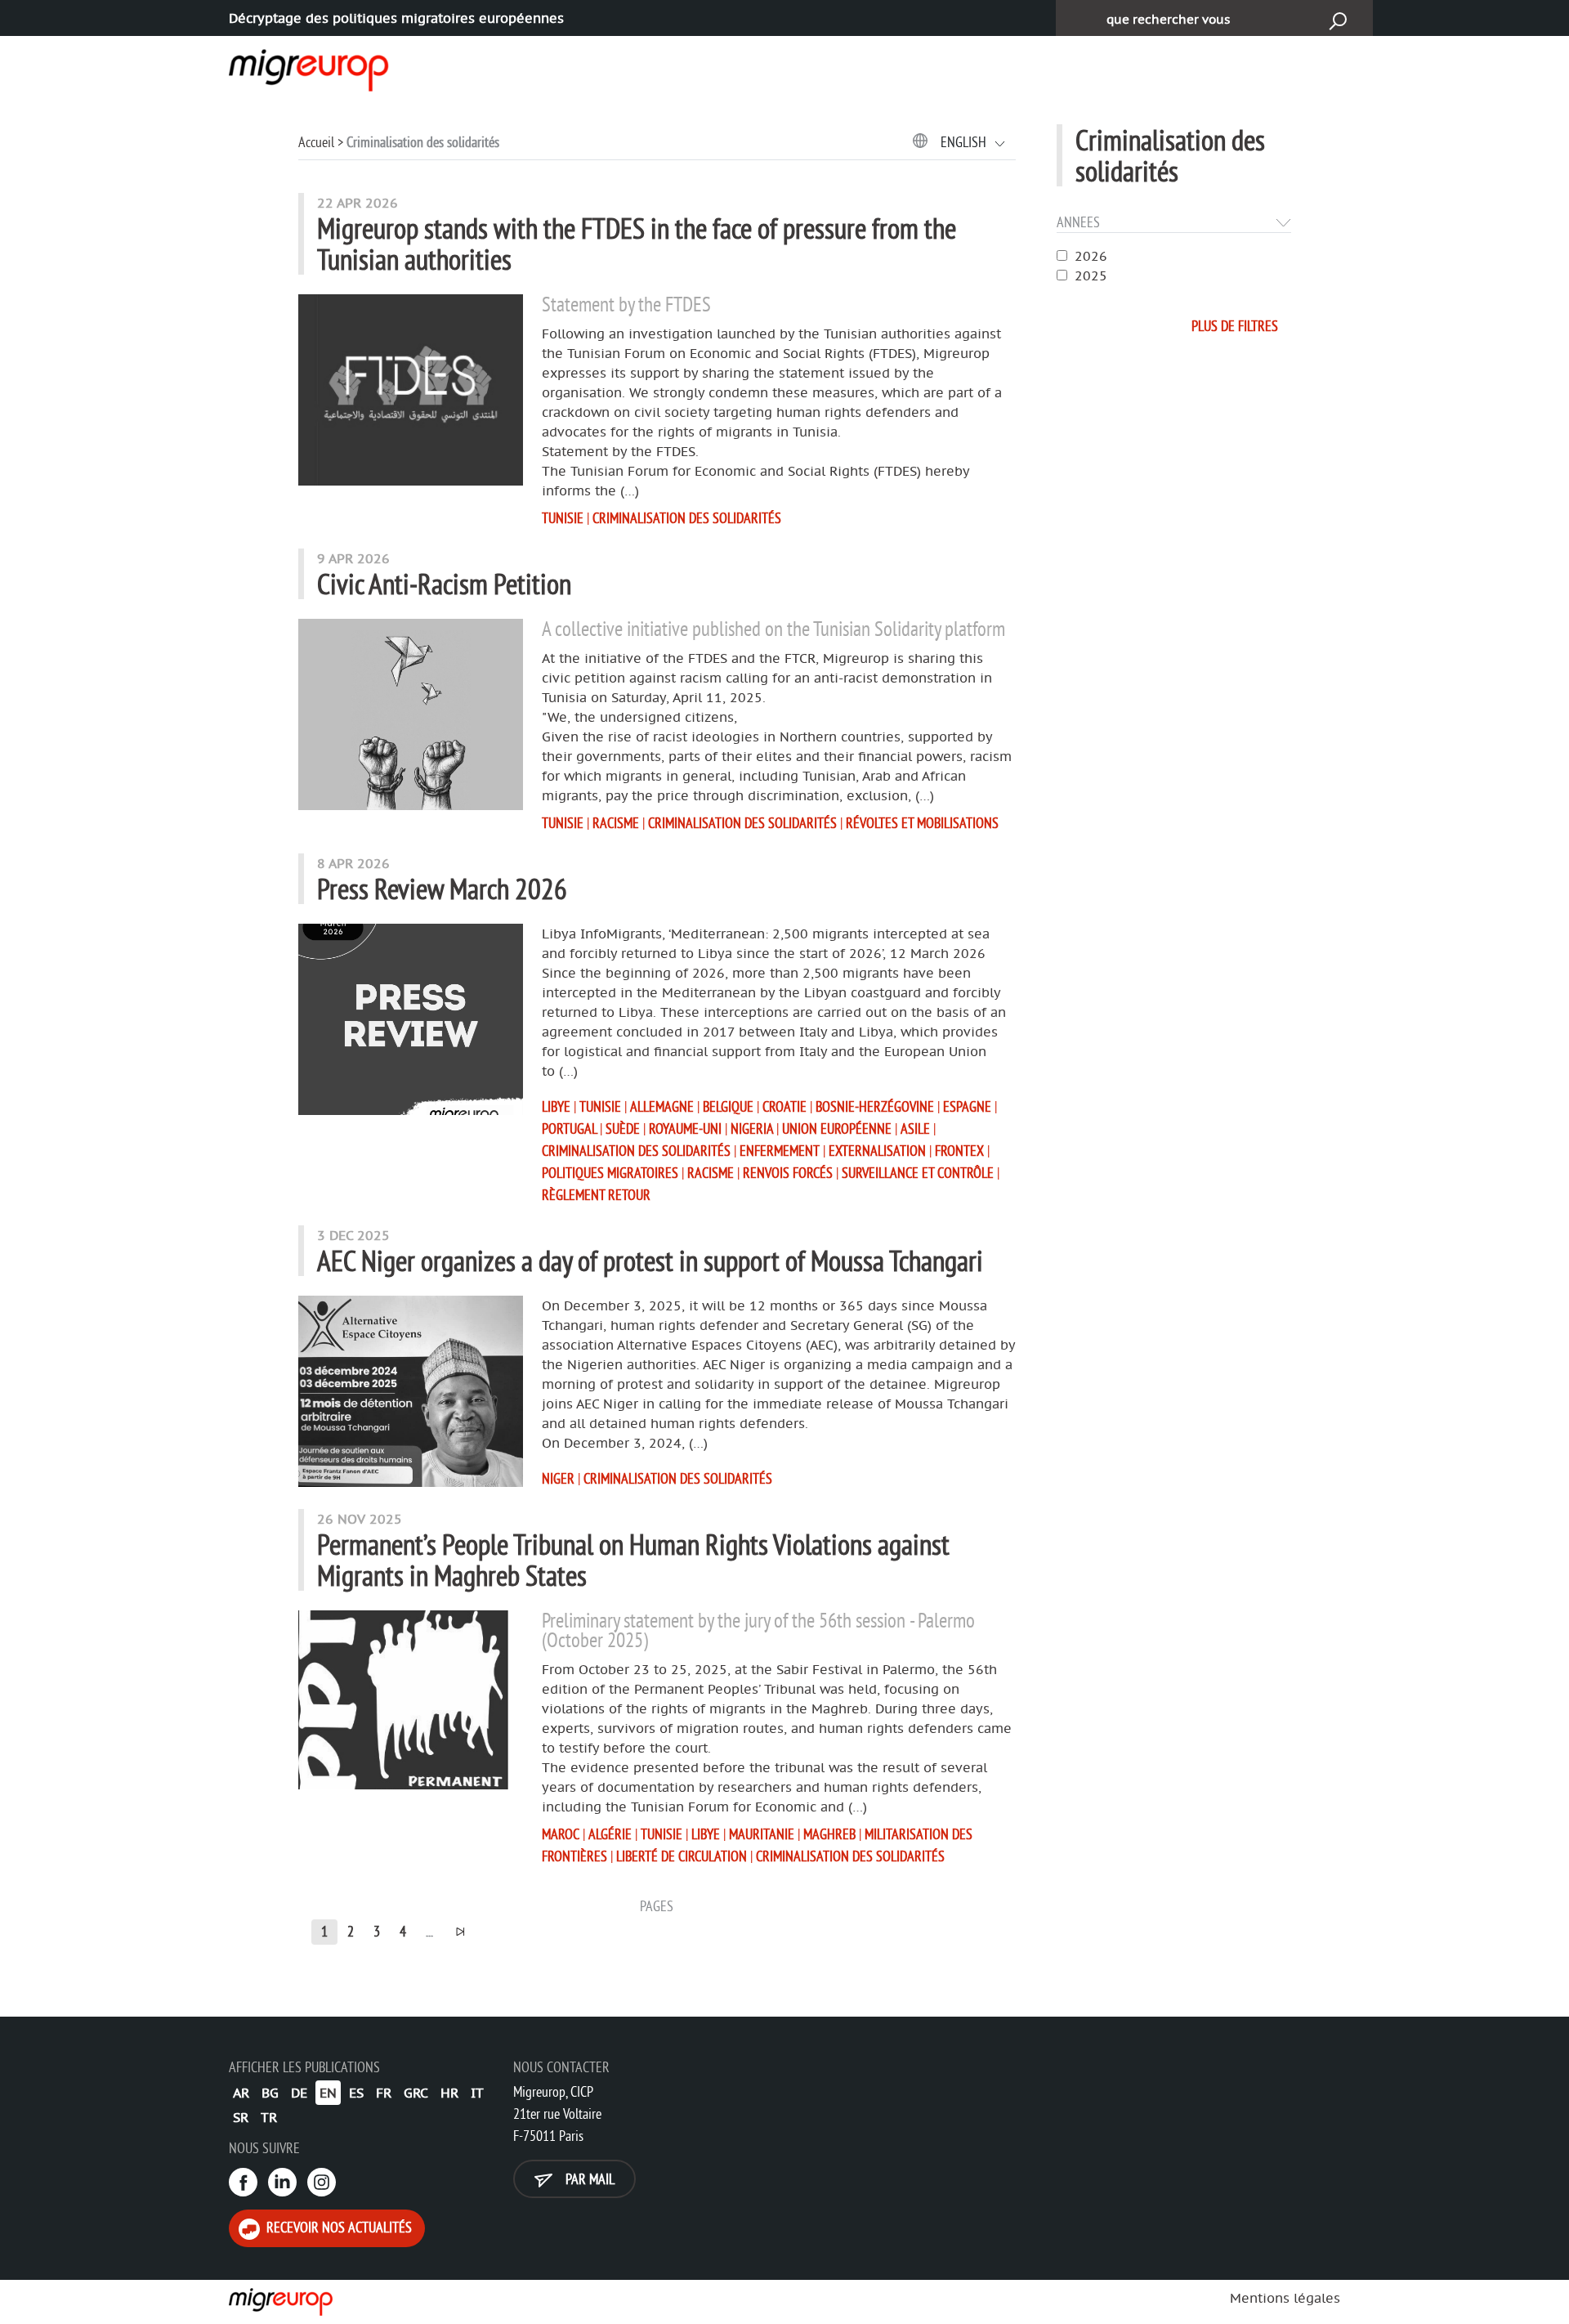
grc (416, 2093)
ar (241, 2093)
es (356, 2093)
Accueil (316, 142)
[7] (460, 1932)
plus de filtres (1235, 326)
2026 (1091, 256)
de (299, 2093)
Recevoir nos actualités (337, 2227)
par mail (588, 2179)
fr (384, 2093)
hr (449, 2093)
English (965, 142)
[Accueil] (294, 67)
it (477, 2093)
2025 (1091, 275)
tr (269, 2117)
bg (270, 2093)
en (328, 2093)
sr (241, 2117)
